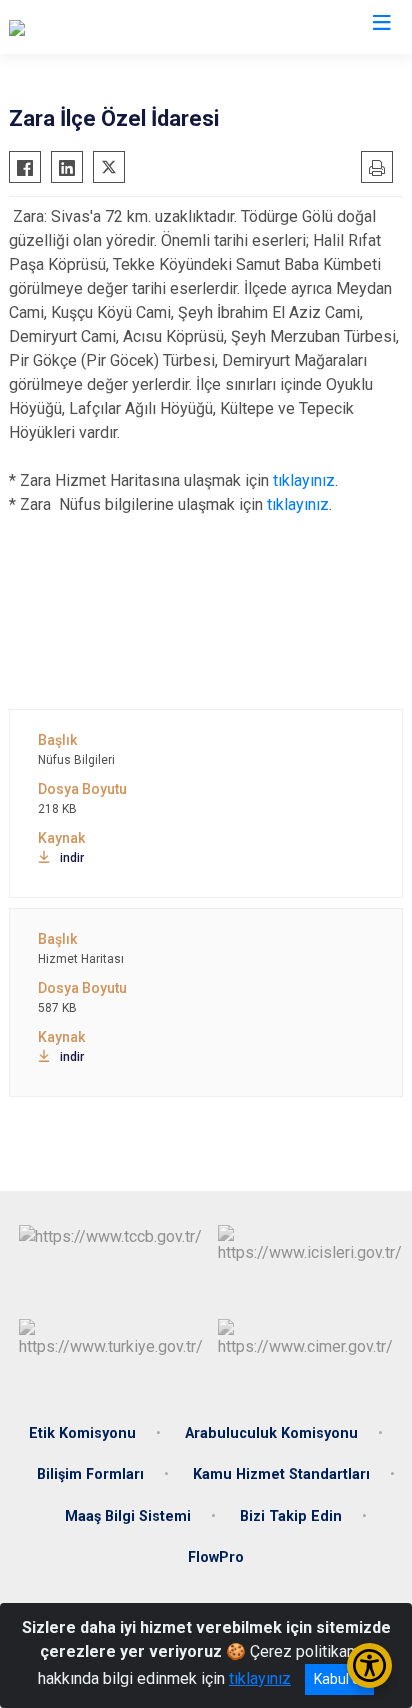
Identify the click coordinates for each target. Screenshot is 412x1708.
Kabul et (339, 1679)
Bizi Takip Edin (291, 1516)
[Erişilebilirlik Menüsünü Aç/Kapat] (369, 1665)
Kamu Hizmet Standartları (281, 1474)
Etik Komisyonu (82, 1433)
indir (72, 858)
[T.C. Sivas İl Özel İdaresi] (92, 27)
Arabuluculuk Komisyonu (271, 1433)
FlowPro (216, 1557)
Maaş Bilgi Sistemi (128, 1516)
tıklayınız (304, 480)
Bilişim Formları (90, 1474)
